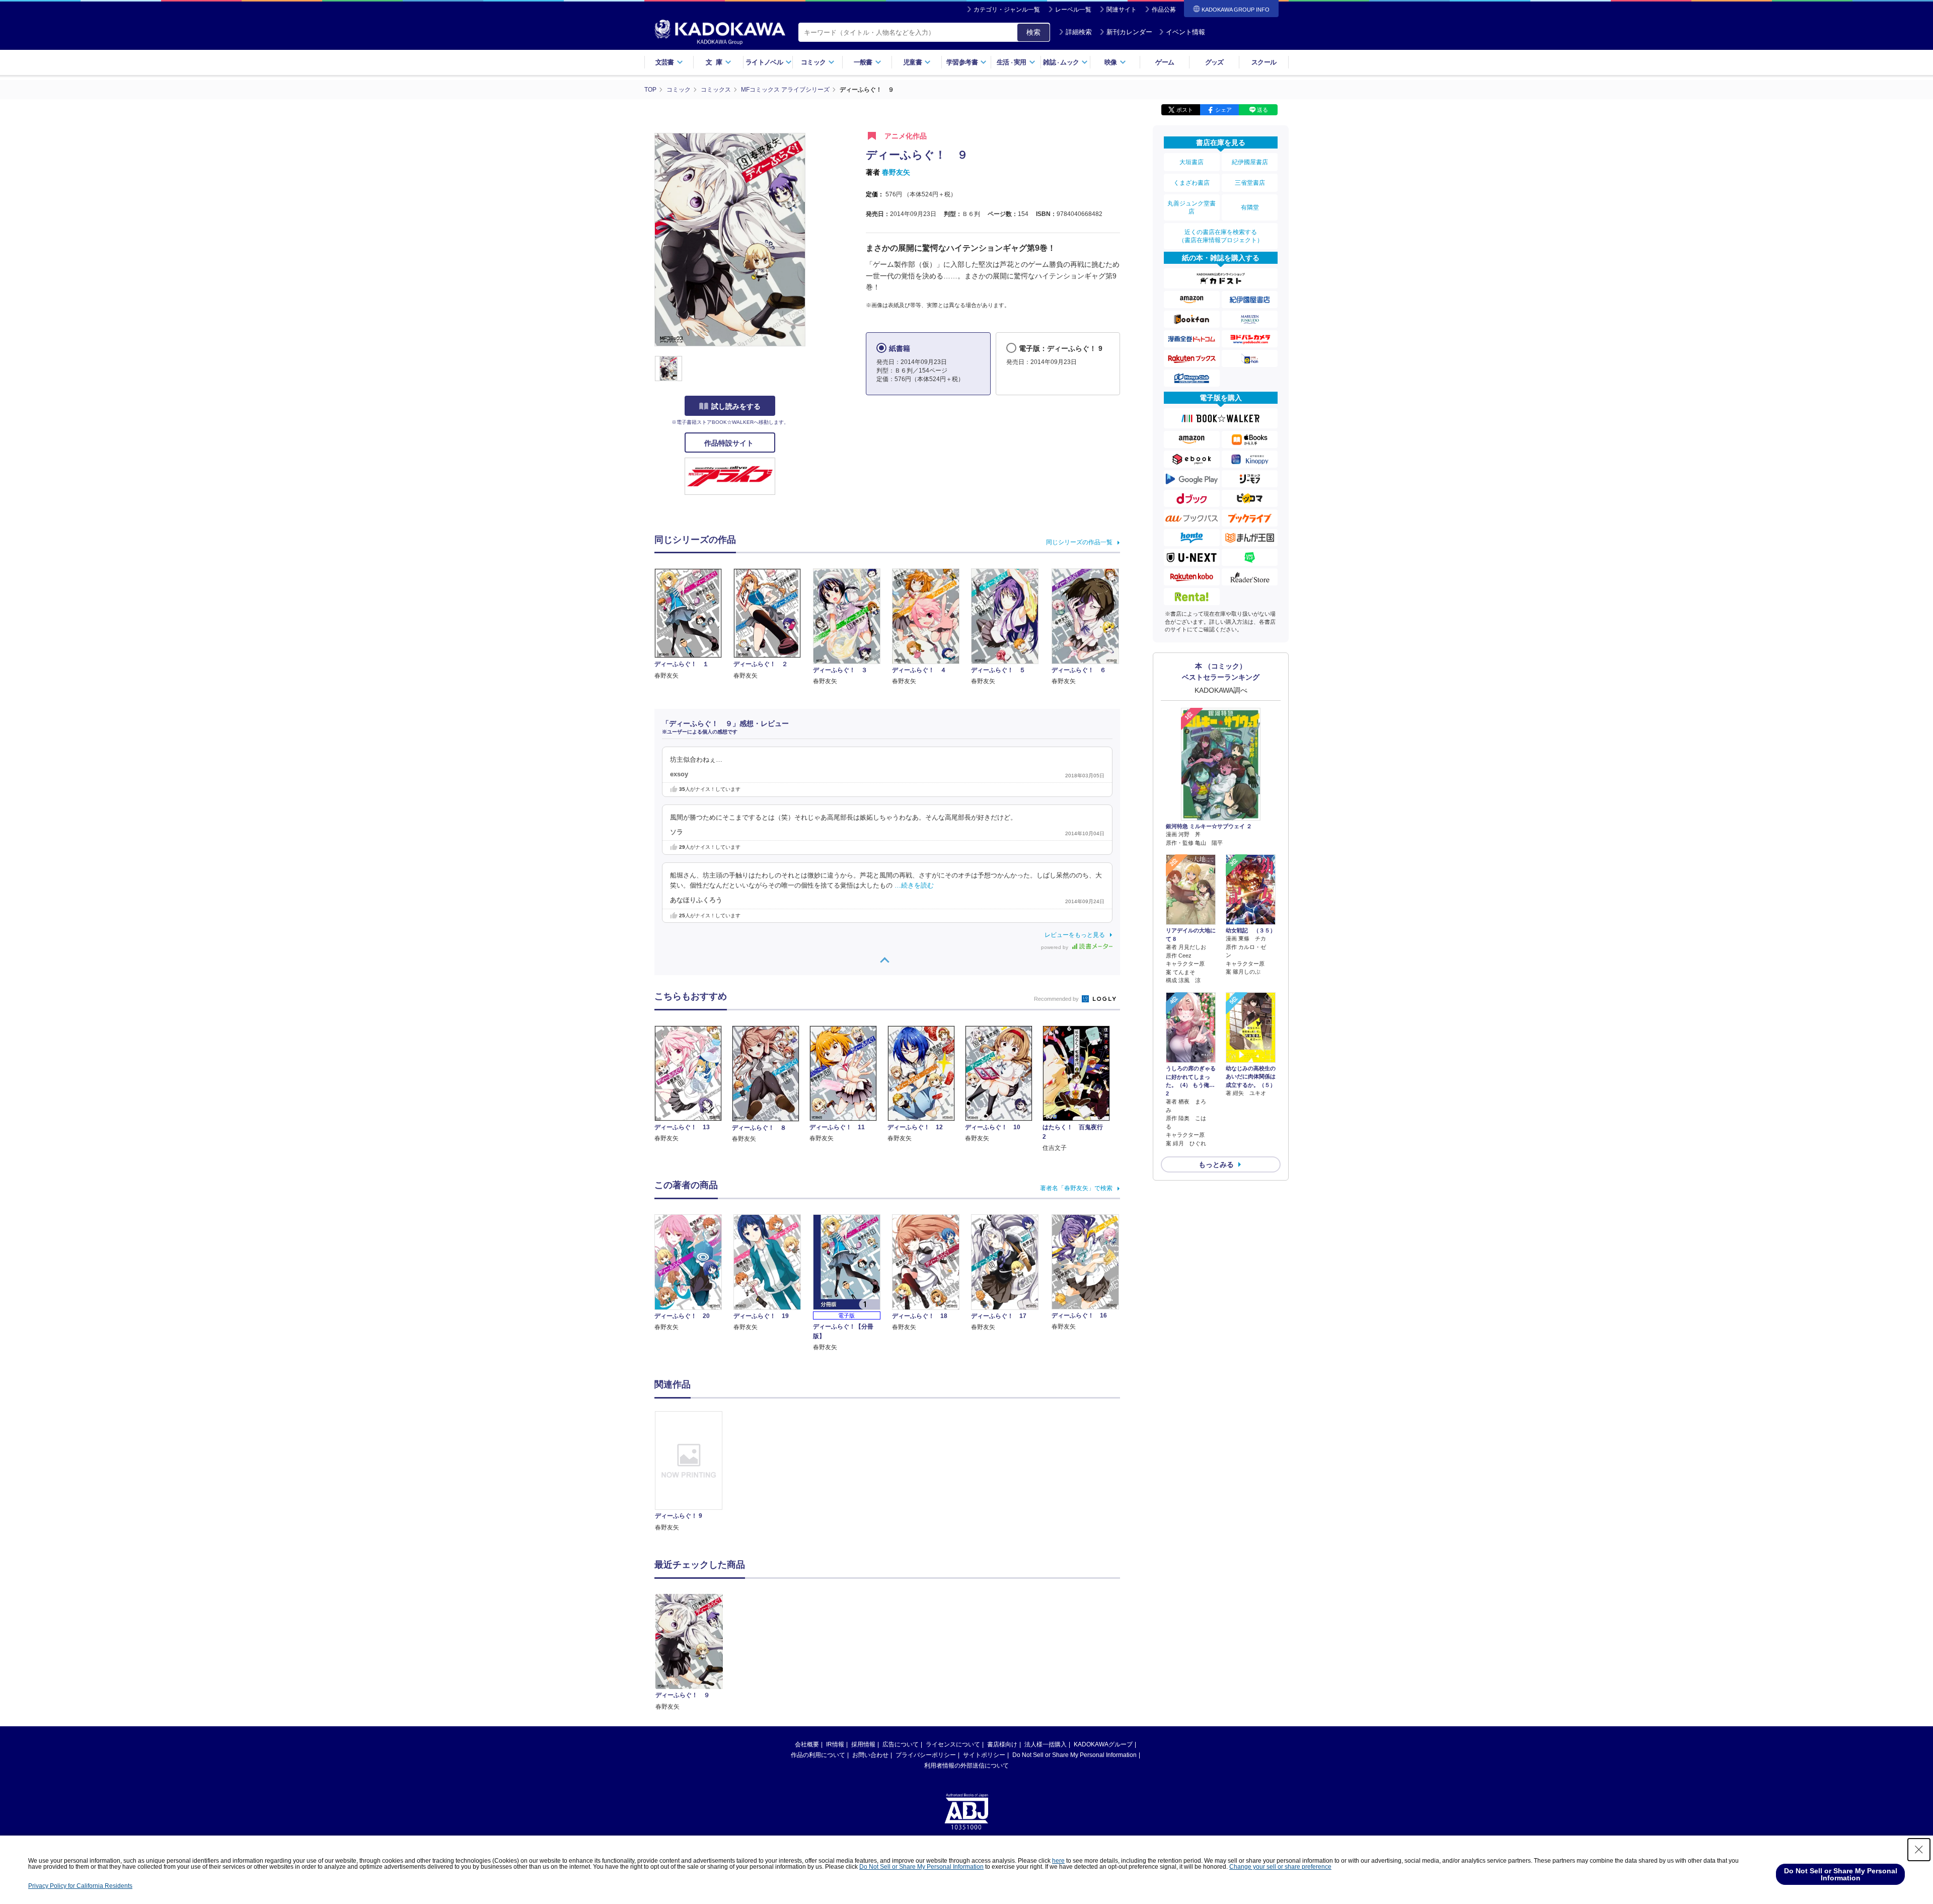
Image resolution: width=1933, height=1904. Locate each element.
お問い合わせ (870, 1755)
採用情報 (863, 1744)
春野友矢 (896, 172)
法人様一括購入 (1046, 1744)
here (1058, 1861)
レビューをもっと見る (1075, 935)
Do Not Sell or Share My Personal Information (1074, 1755)
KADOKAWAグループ (1103, 1744)
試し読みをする (736, 406)
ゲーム (1165, 62)
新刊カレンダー (1129, 32)
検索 (1033, 32)
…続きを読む (914, 886)
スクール (1264, 62)
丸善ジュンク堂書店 (1192, 207)
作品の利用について (818, 1755)
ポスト (1185, 110)
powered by (1055, 947)
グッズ (1214, 62)
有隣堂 (1250, 207)
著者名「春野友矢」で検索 (1076, 1188)
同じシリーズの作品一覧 (1079, 542)
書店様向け (1002, 1744)
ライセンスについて (953, 1744)
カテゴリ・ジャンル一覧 (1007, 10)
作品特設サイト (730, 443)
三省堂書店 (1250, 183)
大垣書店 (1192, 162)
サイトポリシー (984, 1755)
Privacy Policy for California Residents (80, 1886)
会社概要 (807, 1744)
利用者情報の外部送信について (966, 1766)
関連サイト (1122, 10)
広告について (901, 1744)
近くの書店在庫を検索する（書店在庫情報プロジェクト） (1221, 236)
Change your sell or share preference (1280, 1867)
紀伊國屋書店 (1250, 162)
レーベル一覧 (1073, 10)
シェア (1223, 110)
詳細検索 (1079, 32)
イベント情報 (1185, 32)
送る (1262, 110)
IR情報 (835, 1744)
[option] (694, 1472)
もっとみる (1216, 1164)
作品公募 (1164, 10)
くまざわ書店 (1192, 183)
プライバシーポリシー (926, 1755)
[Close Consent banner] (1919, 1850)
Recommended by (1057, 999)
